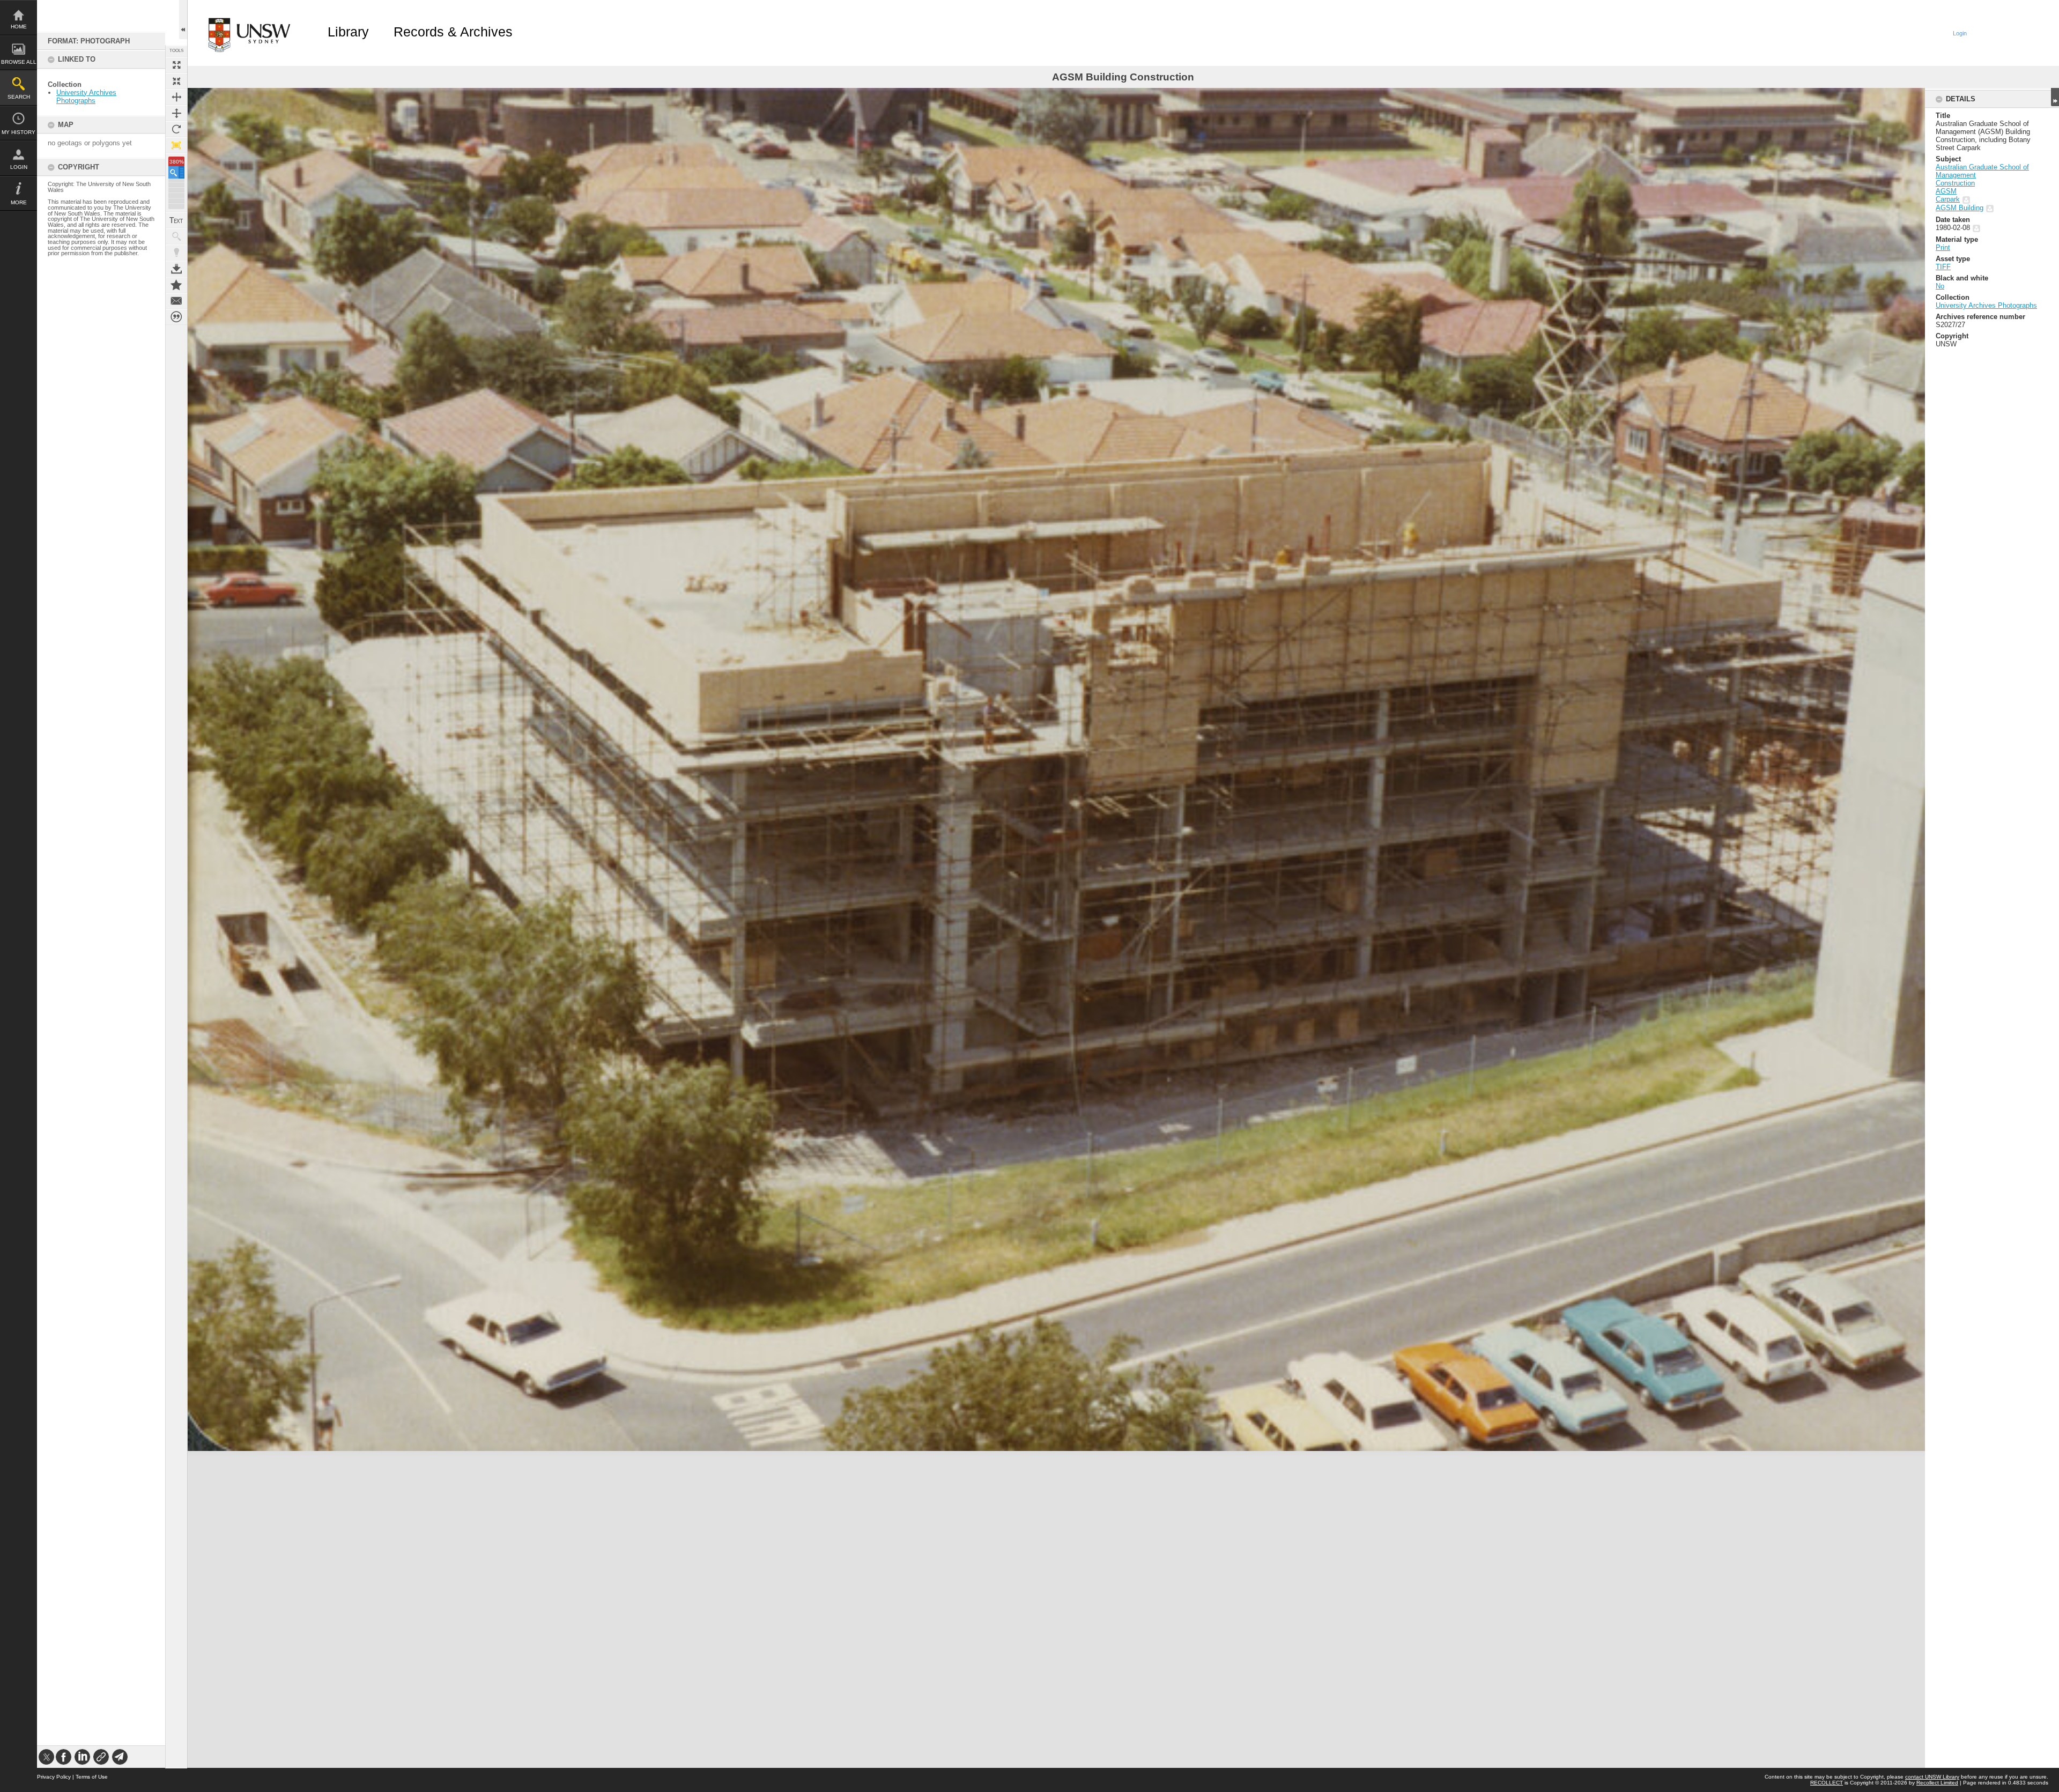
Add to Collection (176, 285)
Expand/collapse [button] (2055, 97)
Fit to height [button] (176, 113)
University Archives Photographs (86, 97)
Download (176, 269)
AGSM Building (1960, 208)
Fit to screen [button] (176, 81)
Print (1943, 247)
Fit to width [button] (176, 97)
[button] (176, 172)
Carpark (1948, 199)
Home (19, 27)
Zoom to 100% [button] (176, 145)
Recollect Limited (1937, 1783)
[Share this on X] (46, 1757)
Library (348, 32)
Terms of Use (92, 1777)
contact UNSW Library (1932, 1777)
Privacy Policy (54, 1777)
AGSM (1946, 191)
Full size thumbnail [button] (176, 65)
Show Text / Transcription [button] (176, 220)
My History (18, 132)
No (1940, 286)
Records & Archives (453, 32)
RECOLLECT (1827, 1783)
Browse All (19, 62)
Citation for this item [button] (176, 317)
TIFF (1943, 267)
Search (19, 97)
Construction (1955, 183)
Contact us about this (176, 301)
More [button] (19, 202)
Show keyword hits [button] (176, 236)
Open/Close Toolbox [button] (183, 20)
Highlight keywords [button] (176, 253)
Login (19, 167)
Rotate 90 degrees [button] (176, 129)
